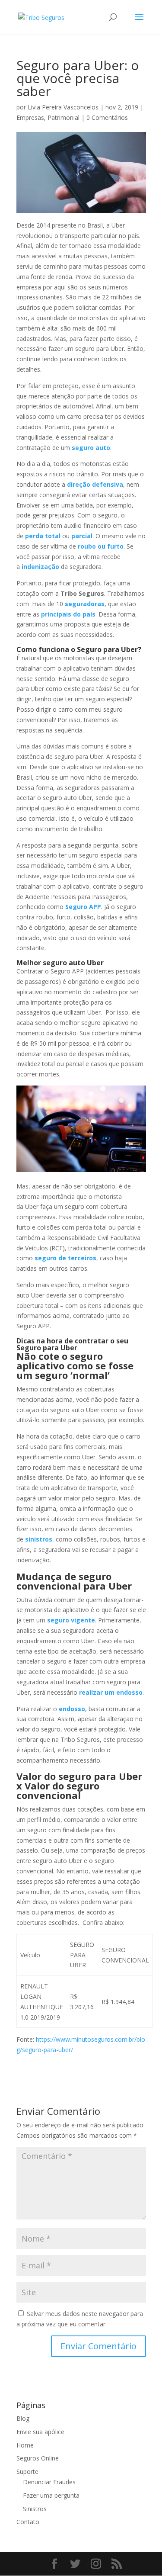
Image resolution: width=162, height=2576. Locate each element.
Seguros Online (38, 2458)
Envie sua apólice (40, 2432)
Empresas (30, 117)
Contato (28, 2522)
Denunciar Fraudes (49, 2482)
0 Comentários (107, 117)
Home (25, 2445)
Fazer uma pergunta (51, 2495)
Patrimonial (64, 117)
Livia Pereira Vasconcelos (63, 107)
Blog (23, 2418)
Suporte (27, 2472)
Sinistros (35, 2509)
